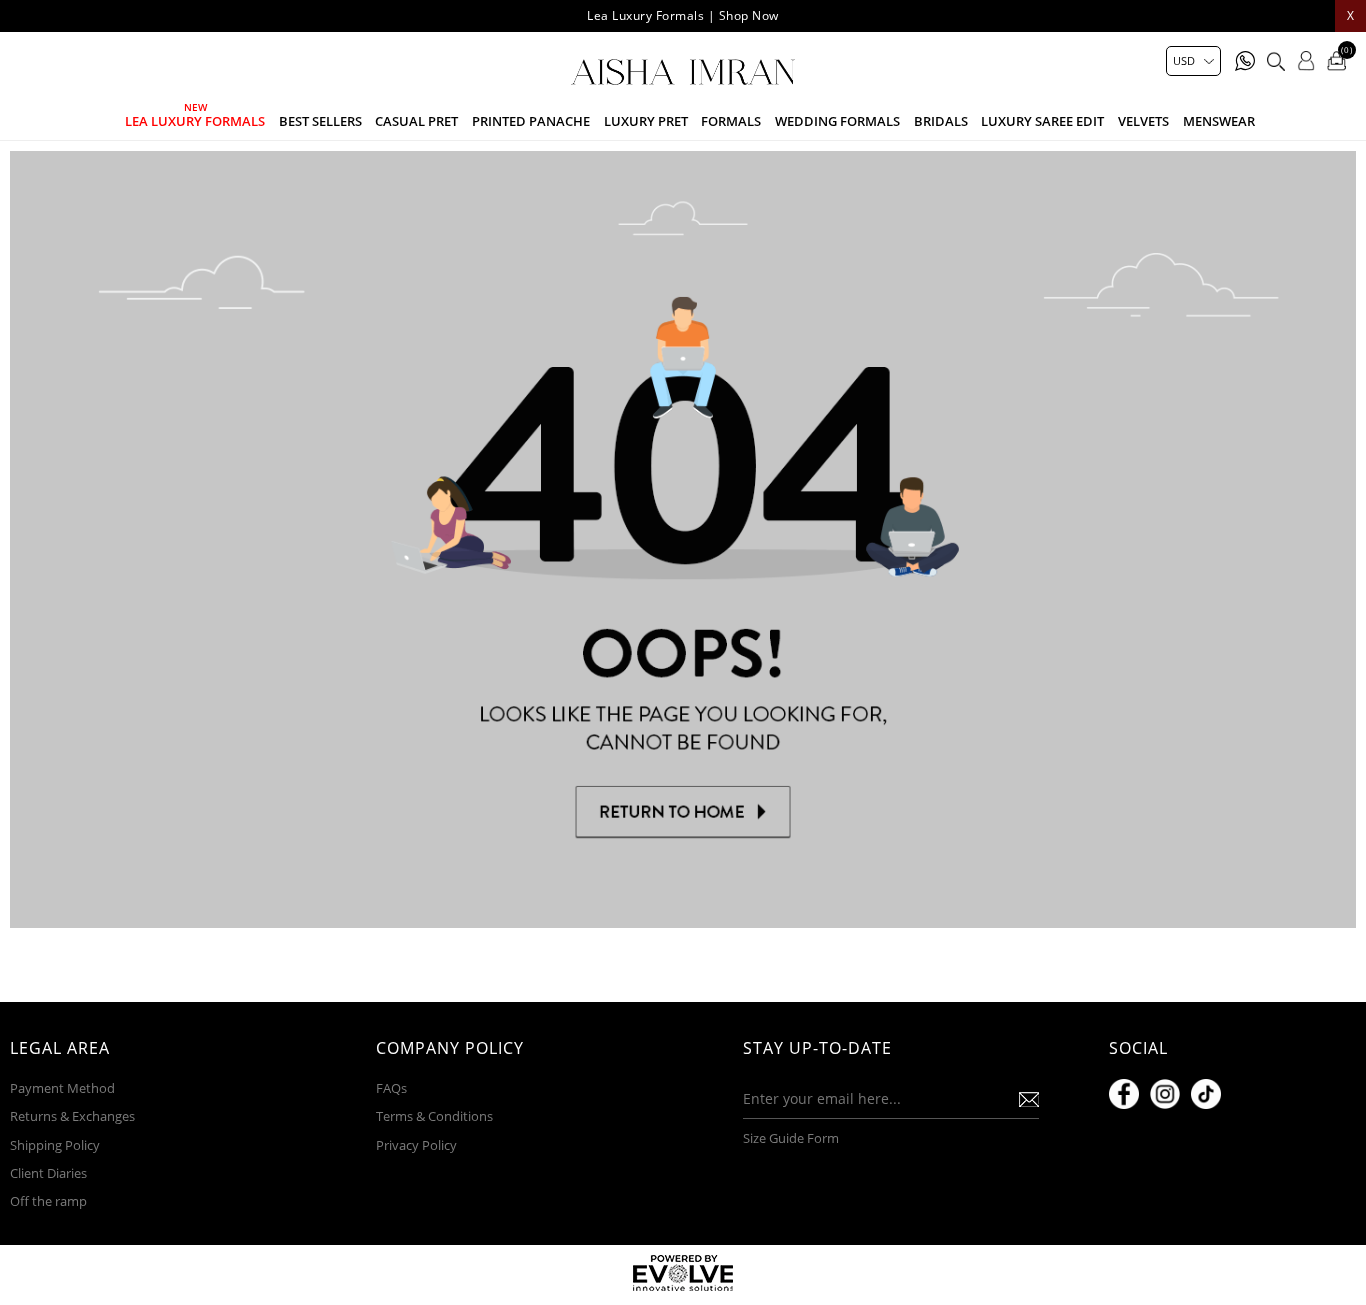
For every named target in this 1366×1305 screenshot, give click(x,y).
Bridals (941, 121)
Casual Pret (416, 121)
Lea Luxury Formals (195, 121)
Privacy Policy (416, 1145)
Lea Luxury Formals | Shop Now (683, 15)
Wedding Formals (837, 121)
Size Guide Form (791, 1138)
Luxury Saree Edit (1042, 121)
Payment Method (62, 1088)
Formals (731, 121)
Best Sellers (320, 121)
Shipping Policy (55, 1145)
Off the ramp (48, 1201)
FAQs (391, 1088)
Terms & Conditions (434, 1116)
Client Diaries (48, 1173)
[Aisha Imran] (683, 72)
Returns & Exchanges (72, 1116)
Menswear (1219, 121)
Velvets (1143, 121)
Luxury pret (646, 121)
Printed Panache (531, 121)
